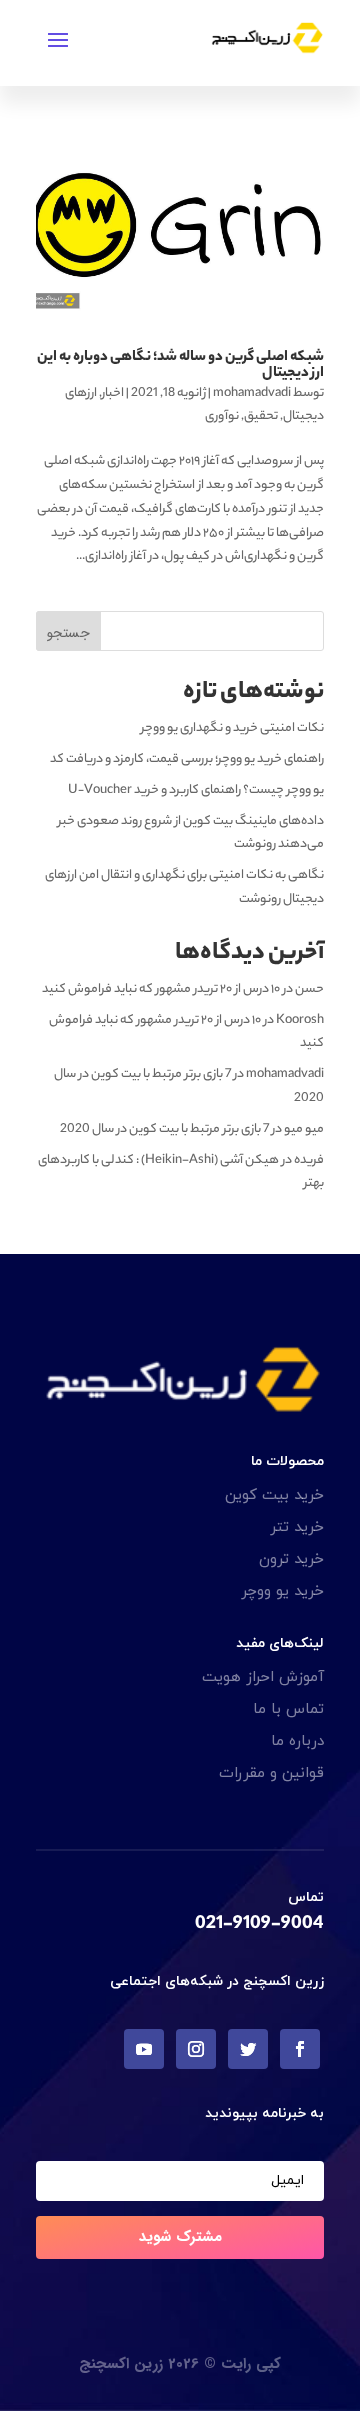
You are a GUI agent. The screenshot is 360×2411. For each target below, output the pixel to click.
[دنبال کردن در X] (248, 2049)
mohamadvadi (252, 393)
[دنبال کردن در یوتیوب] (144, 2049)
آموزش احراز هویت (263, 1677)
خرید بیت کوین (274, 1495)
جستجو (68, 633)
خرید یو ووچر (282, 1591)
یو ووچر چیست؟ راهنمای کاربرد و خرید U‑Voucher (196, 790)
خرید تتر (297, 1527)
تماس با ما (288, 1709)
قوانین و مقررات (271, 1773)
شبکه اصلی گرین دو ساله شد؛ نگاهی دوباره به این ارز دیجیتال (180, 366)
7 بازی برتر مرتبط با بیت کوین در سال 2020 (164, 1129)
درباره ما (297, 1741)
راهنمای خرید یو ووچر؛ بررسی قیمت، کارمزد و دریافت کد (187, 759)
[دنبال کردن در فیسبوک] (300, 2049)
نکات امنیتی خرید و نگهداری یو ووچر (232, 728)
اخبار (113, 393)
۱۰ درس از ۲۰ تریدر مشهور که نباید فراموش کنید (161, 989)
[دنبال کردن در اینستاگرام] (196, 2049)
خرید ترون (291, 1559)
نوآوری (222, 416)
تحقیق (261, 416)
